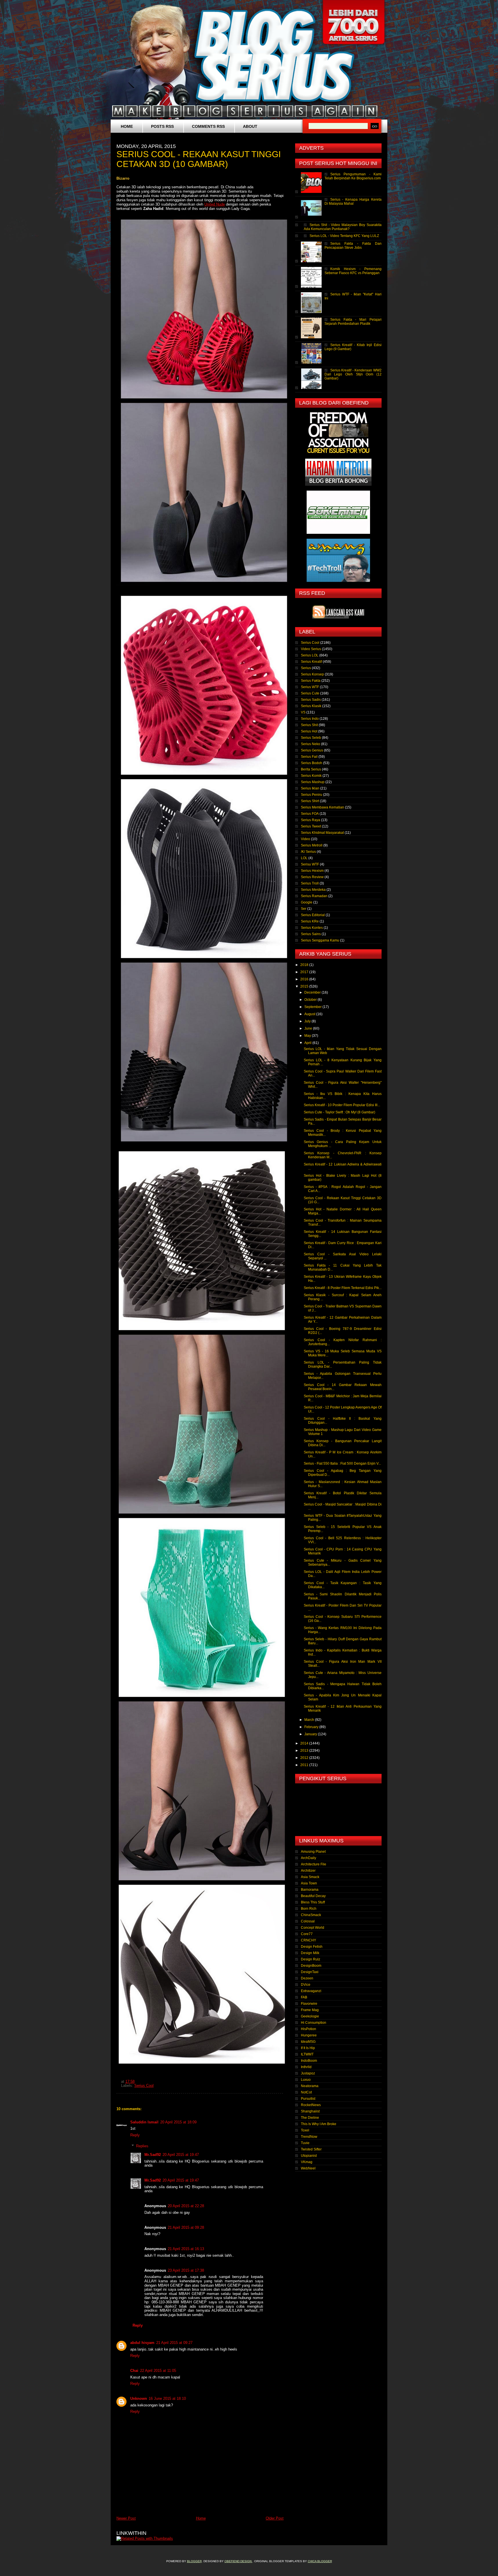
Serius (306, 668)
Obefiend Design (238, 2561)
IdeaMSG (308, 2042)
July (308, 1021)
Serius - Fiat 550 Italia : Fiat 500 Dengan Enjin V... (342, 1463)
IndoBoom (309, 2061)
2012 (305, 1758)
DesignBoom (311, 1966)
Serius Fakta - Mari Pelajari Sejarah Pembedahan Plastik (353, 322)
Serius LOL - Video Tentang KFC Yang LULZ (344, 236)
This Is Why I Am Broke (319, 2124)
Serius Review (312, 877)
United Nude (215, 204)
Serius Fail (309, 757)
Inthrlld (306, 2067)
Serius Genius (312, 750)
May (308, 1036)
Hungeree (309, 2035)
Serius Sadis (311, 700)
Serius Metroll (312, 845)
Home (127, 126)
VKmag (307, 2162)
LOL (304, 858)
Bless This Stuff (313, 1902)
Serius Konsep (312, 674)
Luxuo (306, 2080)
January (311, 1734)
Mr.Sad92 (153, 2155)
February (312, 1727)
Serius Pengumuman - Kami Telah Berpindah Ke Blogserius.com (353, 176)
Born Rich (309, 1909)
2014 (305, 1743)
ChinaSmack (311, 1915)
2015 (305, 986)
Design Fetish (312, 1947)
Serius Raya (311, 820)
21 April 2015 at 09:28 (186, 2227)
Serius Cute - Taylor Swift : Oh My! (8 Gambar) (339, 1112)
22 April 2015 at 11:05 (158, 2371)
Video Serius (311, 649)
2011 (305, 1765)
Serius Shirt (310, 801)
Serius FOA (310, 814)
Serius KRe (310, 921)
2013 (305, 1751)
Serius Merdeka (313, 890)
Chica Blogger (320, 2561)
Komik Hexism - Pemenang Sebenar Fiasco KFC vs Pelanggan (353, 271)
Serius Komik (311, 776)
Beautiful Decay (313, 1896)
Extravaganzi (311, 1991)
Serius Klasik (311, 706)
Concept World (313, 1928)
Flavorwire (309, 2004)
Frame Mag (310, 2010)
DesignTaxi (310, 1972)
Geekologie (310, 2016)
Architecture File (314, 1864)
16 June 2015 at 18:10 (167, 2398)
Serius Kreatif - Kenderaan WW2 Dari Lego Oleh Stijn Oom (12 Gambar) (353, 374)
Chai (134, 2371)
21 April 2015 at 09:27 (174, 2343)
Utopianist (309, 2156)
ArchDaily (309, 1858)
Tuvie (305, 2143)
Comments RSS (208, 126)
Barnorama (310, 1890)
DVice (306, 1985)
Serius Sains (311, 934)
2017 (305, 972)
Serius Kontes (312, 928)
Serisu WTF (310, 864)
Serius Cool (144, 2086)
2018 (305, 965)
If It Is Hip (308, 2048)
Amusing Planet (313, 1852)
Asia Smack (310, 1877)
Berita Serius (311, 769)
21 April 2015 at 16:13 (186, 2249)
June (309, 1028)
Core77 (307, 1934)
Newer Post (126, 2518)
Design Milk (310, 1953)
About (250, 126)
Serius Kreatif (311, 662)
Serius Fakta (311, 681)
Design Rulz (311, 1959)
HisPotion (309, 2029)
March (310, 1720)
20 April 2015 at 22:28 (186, 2206)
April (308, 1043)
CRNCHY (309, 1940)
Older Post (275, 2518)
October (311, 1000)
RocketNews (311, 2105)
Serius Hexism (312, 871)
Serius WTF (310, 687)
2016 (305, 979)
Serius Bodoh (312, 763)
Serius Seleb (311, 738)
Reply (135, 2135)
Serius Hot (309, 731)
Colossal (308, 1921)
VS (303, 712)
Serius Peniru (312, 795)
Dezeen (307, 1978)
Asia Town (309, 1883)
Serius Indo (310, 719)
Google (307, 902)
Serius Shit (309, 725)
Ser (304, 909)
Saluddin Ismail (144, 2122)
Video (305, 839)
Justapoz (308, 2073)
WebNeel (308, 2168)
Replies (142, 2146)
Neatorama (310, 2086)
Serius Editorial (313, 915)
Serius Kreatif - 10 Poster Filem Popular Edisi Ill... (342, 1105)
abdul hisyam (142, 2343)
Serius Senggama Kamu (320, 940)
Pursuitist (308, 2099)
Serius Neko (311, 744)
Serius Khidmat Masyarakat (322, 833)
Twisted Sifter (311, 2149)
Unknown (139, 2398)
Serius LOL (310, 655)
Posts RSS (162, 126)
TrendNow (309, 2137)
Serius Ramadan (314, 896)
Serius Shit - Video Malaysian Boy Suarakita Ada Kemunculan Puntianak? (343, 227)
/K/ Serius (308, 852)
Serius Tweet (311, 826)
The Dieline (310, 2118)
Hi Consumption (314, 2023)
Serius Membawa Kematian (322, 807)
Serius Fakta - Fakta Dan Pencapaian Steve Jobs (353, 246)
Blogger (194, 2561)
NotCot (306, 2092)
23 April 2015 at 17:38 (186, 2270)
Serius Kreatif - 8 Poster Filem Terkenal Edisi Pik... (343, 1288)
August (310, 1014)
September (313, 1007)
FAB (304, 1997)
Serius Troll (310, 883)
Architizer (308, 1871)
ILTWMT (307, 2054)
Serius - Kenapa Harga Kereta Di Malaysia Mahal (353, 202)
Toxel (305, 2130)
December (313, 992)
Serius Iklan (310, 788)
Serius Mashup (313, 782)
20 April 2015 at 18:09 (178, 2122)
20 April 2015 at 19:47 (181, 2155)
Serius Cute (310, 693)
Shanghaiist (310, 2111)
